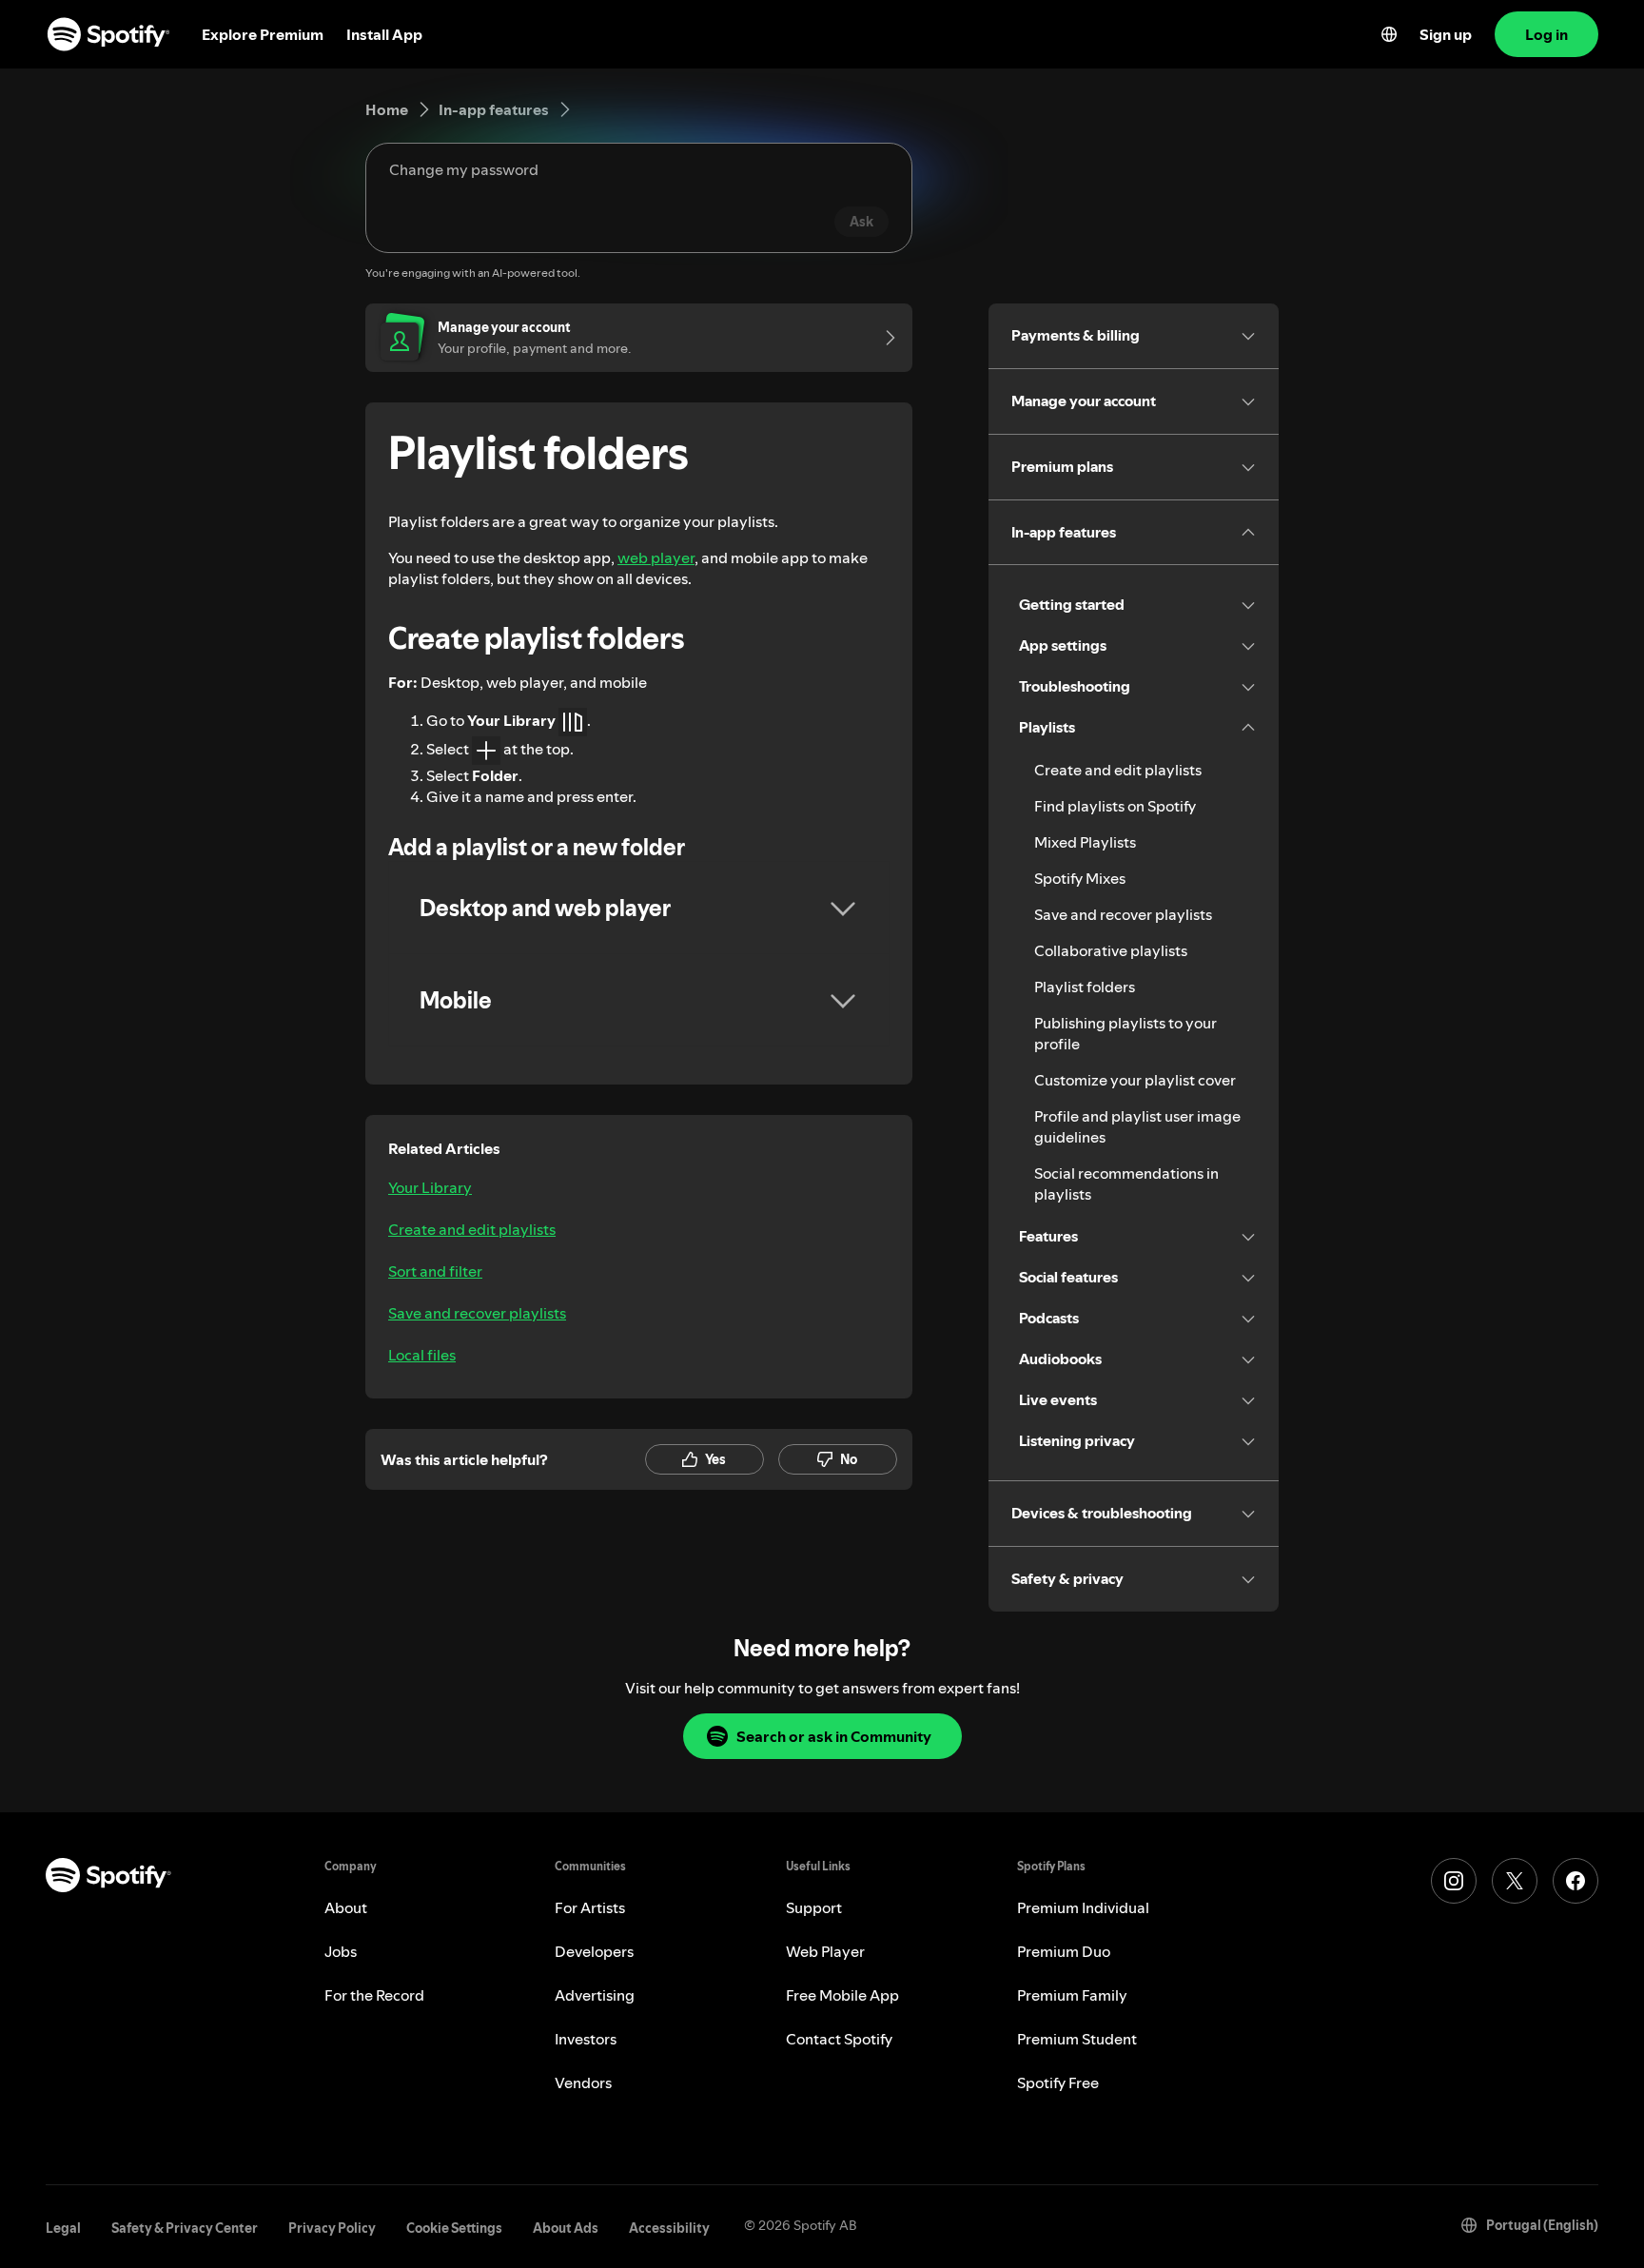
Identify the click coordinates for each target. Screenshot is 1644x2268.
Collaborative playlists (1111, 950)
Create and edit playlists (472, 1229)
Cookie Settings (454, 2228)
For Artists (590, 1907)
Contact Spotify (839, 2039)
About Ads (566, 2228)
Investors (586, 2039)
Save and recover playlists (477, 1313)
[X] (1515, 1881)
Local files (422, 1355)
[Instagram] (1454, 1881)
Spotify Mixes (1080, 878)
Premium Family (1072, 1995)
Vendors (583, 2082)
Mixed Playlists (1085, 842)
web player (656, 557)
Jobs (341, 1951)
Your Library (430, 1187)
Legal (63, 2228)
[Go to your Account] (884, 338)
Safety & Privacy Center (185, 2228)
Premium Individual (1083, 1907)
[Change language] (1389, 34)
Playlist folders (1085, 987)
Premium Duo (1064, 1951)
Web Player (825, 1951)
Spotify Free (1058, 2082)
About (346, 1907)
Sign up (1446, 34)
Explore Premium (263, 34)
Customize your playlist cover (1135, 1080)
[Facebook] (1575, 1881)
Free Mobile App (842, 1995)
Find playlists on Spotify (1115, 806)
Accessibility (669, 2228)
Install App (384, 34)
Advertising (595, 1995)
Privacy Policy (332, 2228)
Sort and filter (435, 1271)
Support (814, 1907)
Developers (594, 1951)
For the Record (374, 1995)
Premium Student (1077, 2039)
